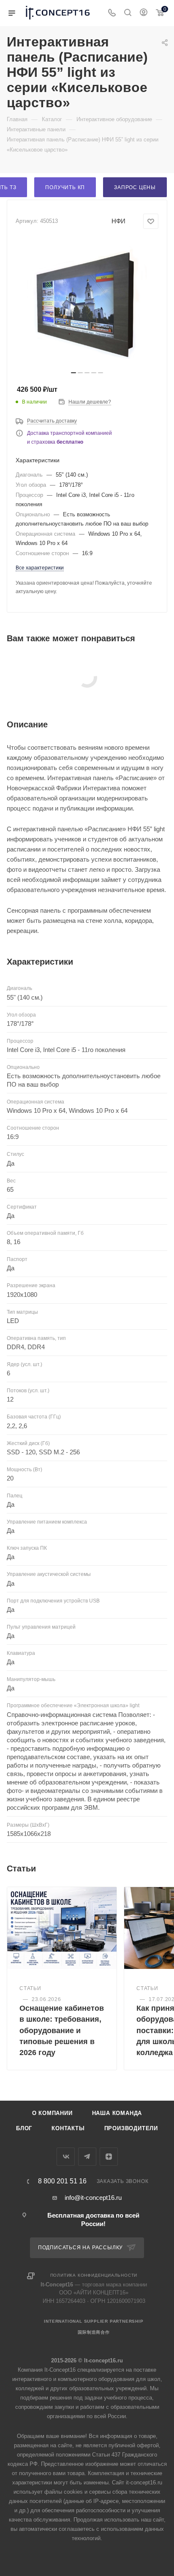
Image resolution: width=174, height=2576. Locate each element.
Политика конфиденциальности (94, 2275)
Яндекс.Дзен (109, 2157)
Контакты (68, 2128)
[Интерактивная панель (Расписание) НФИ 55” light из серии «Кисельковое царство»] (87, 303)
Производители (131, 2128)
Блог (24, 2128)
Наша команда (117, 2113)
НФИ (118, 221)
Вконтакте (66, 2157)
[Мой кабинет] (144, 13)
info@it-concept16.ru (93, 2198)
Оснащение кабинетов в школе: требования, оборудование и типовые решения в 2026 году (62, 2030)
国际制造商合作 (94, 2332)
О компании (52, 2113)
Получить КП (65, 187)
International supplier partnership (94, 2321)
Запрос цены (135, 187)
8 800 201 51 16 (62, 2181)
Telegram (87, 2157)
